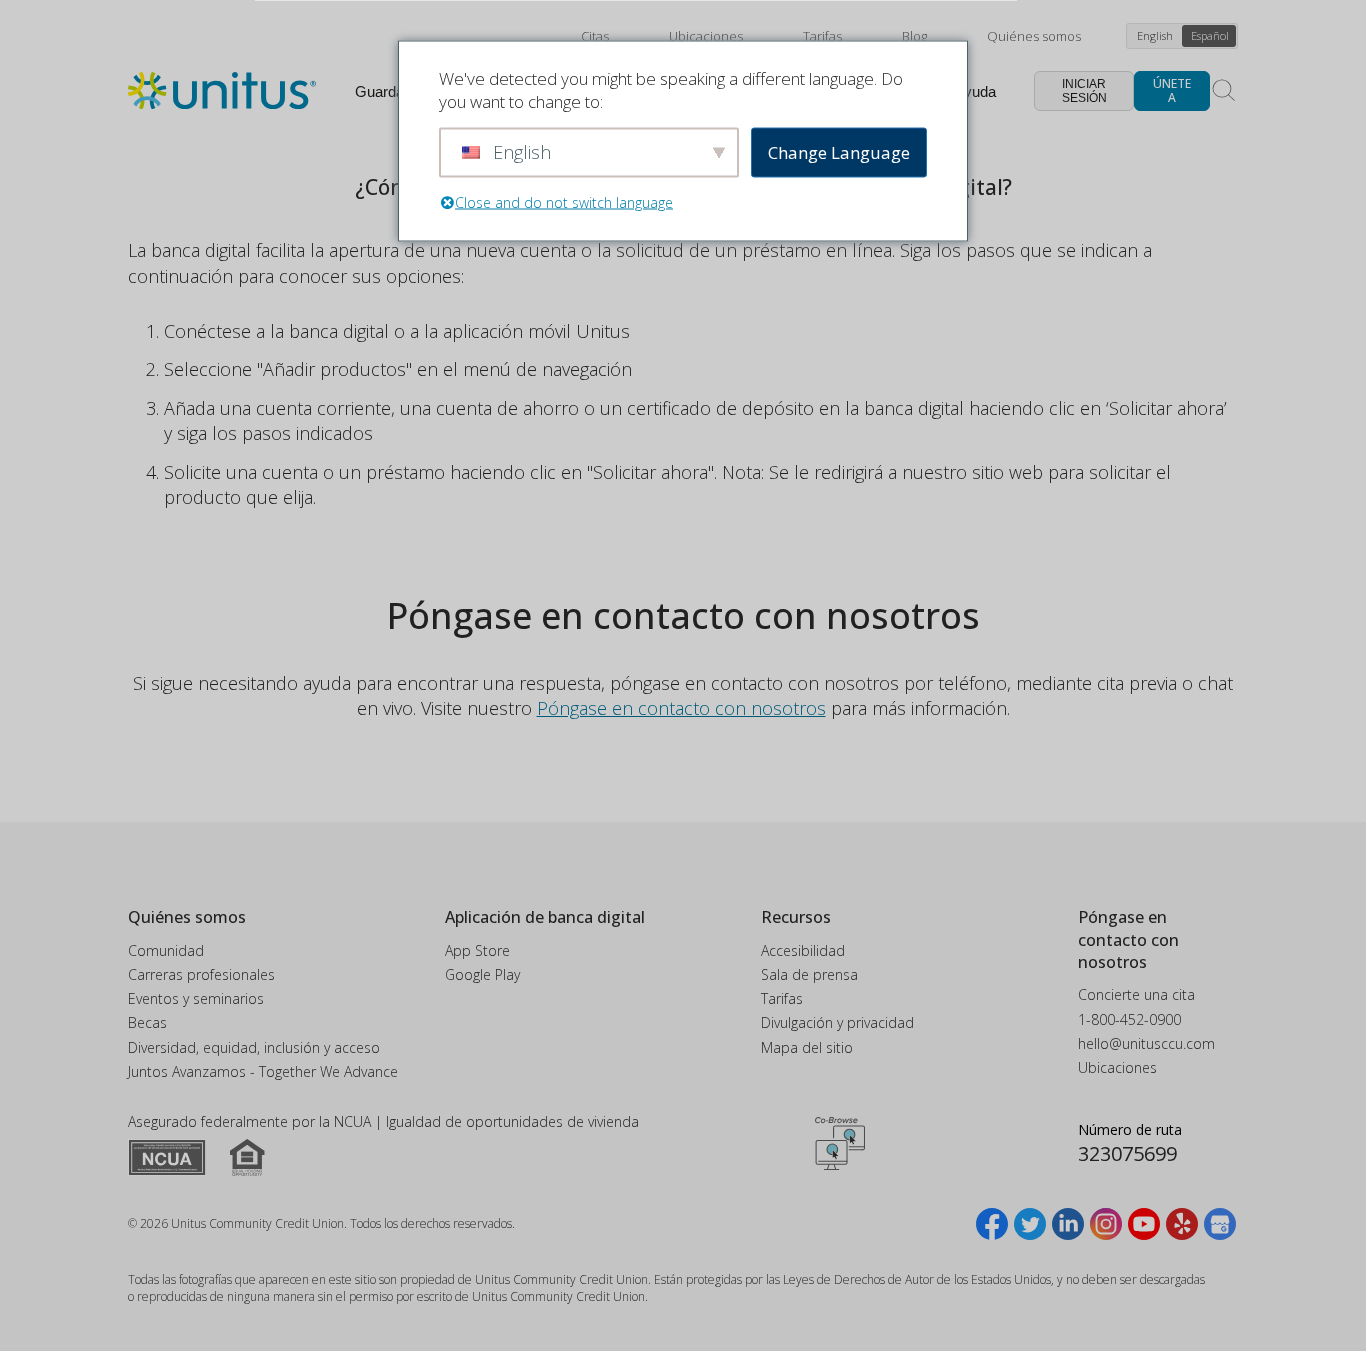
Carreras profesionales (201, 974)
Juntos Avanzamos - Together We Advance (263, 1071)
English (1155, 35)
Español (1210, 35)
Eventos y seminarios (196, 998)
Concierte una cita (1136, 994)
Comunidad (166, 950)
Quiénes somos (1034, 36)
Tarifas (822, 36)
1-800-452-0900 (1129, 1019)
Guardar (382, 91)
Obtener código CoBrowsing (840, 1144)
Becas (147, 1022)
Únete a (1172, 90)
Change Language (839, 152)
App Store (477, 950)
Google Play (482, 974)
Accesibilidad (803, 950)
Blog (914, 36)
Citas (595, 36)
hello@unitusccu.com (1146, 1043)
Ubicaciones (706, 36)
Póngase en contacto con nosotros (681, 708)
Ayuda (975, 91)
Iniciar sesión (1084, 91)
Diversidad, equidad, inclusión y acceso (254, 1047)
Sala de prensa (809, 974)
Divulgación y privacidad (837, 1022)
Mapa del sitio (807, 1047)
